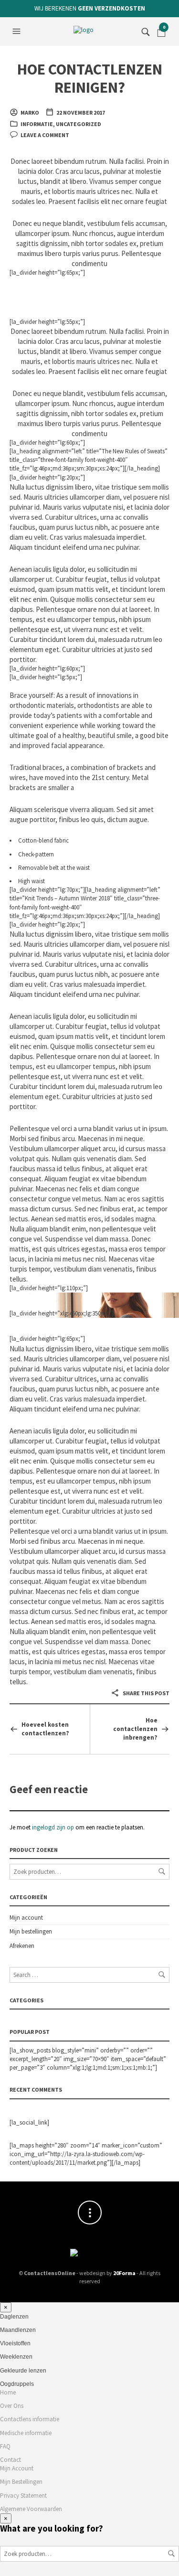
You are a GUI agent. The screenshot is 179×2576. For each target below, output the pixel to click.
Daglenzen (14, 2317)
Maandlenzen (18, 2330)
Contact (11, 2460)
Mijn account (26, 1918)
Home (8, 2392)
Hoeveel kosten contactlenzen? (45, 1729)
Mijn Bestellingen (21, 2482)
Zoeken (162, 1871)
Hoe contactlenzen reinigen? (90, 78)
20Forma (124, 2273)
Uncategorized (79, 124)
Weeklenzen (16, 2357)
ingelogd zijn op (53, 1827)
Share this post (146, 1693)
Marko (30, 112)
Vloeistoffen (15, 2343)
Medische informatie (26, 2433)
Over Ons (12, 2406)
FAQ (5, 2446)
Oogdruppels (17, 2384)
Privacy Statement (23, 2496)
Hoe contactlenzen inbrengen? (135, 1729)
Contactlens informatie (30, 2419)
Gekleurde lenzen (23, 2371)
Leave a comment (45, 135)
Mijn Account (17, 2468)
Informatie (37, 124)
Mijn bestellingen (31, 1931)
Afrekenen (22, 1946)
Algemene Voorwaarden (31, 2509)
